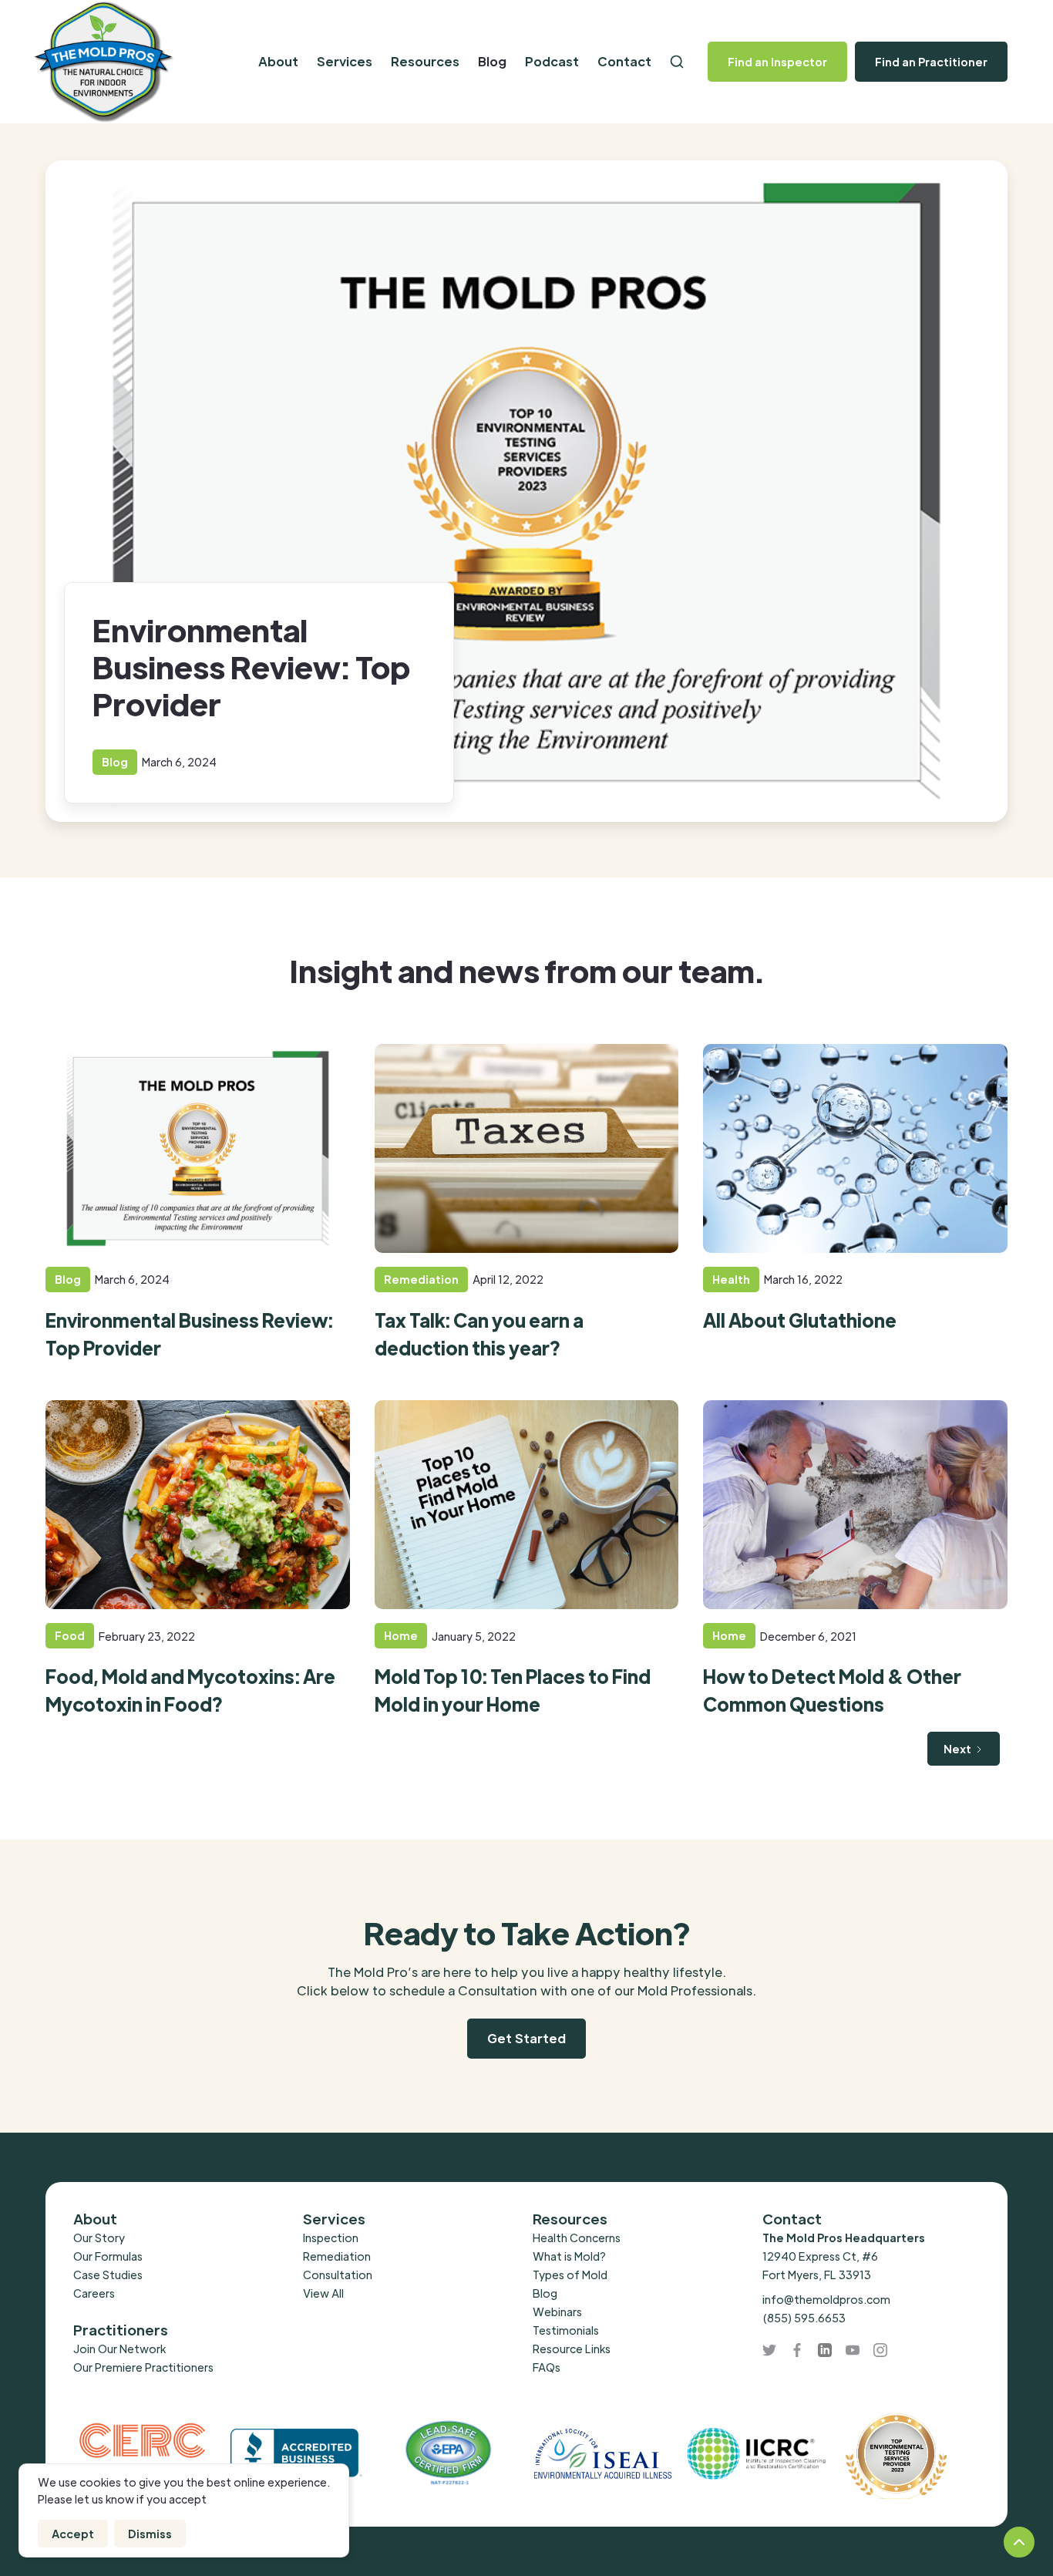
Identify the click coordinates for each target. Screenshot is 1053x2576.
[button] (278, 62)
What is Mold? (569, 2256)
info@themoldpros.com (826, 2299)
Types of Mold (570, 2275)
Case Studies (108, 2275)
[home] (135, 62)
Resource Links (572, 2349)
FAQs (547, 2367)
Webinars (557, 2312)
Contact (624, 61)
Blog (492, 61)
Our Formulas (108, 2256)
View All (323, 2293)
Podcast (552, 61)
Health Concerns (577, 2238)
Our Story (99, 2238)
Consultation (338, 2275)
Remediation (337, 2256)
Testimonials (566, 2330)
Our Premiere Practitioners (143, 2367)
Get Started (526, 2038)
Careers (94, 2293)
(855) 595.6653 (804, 2318)
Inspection (331, 2238)
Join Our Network (119, 2349)
